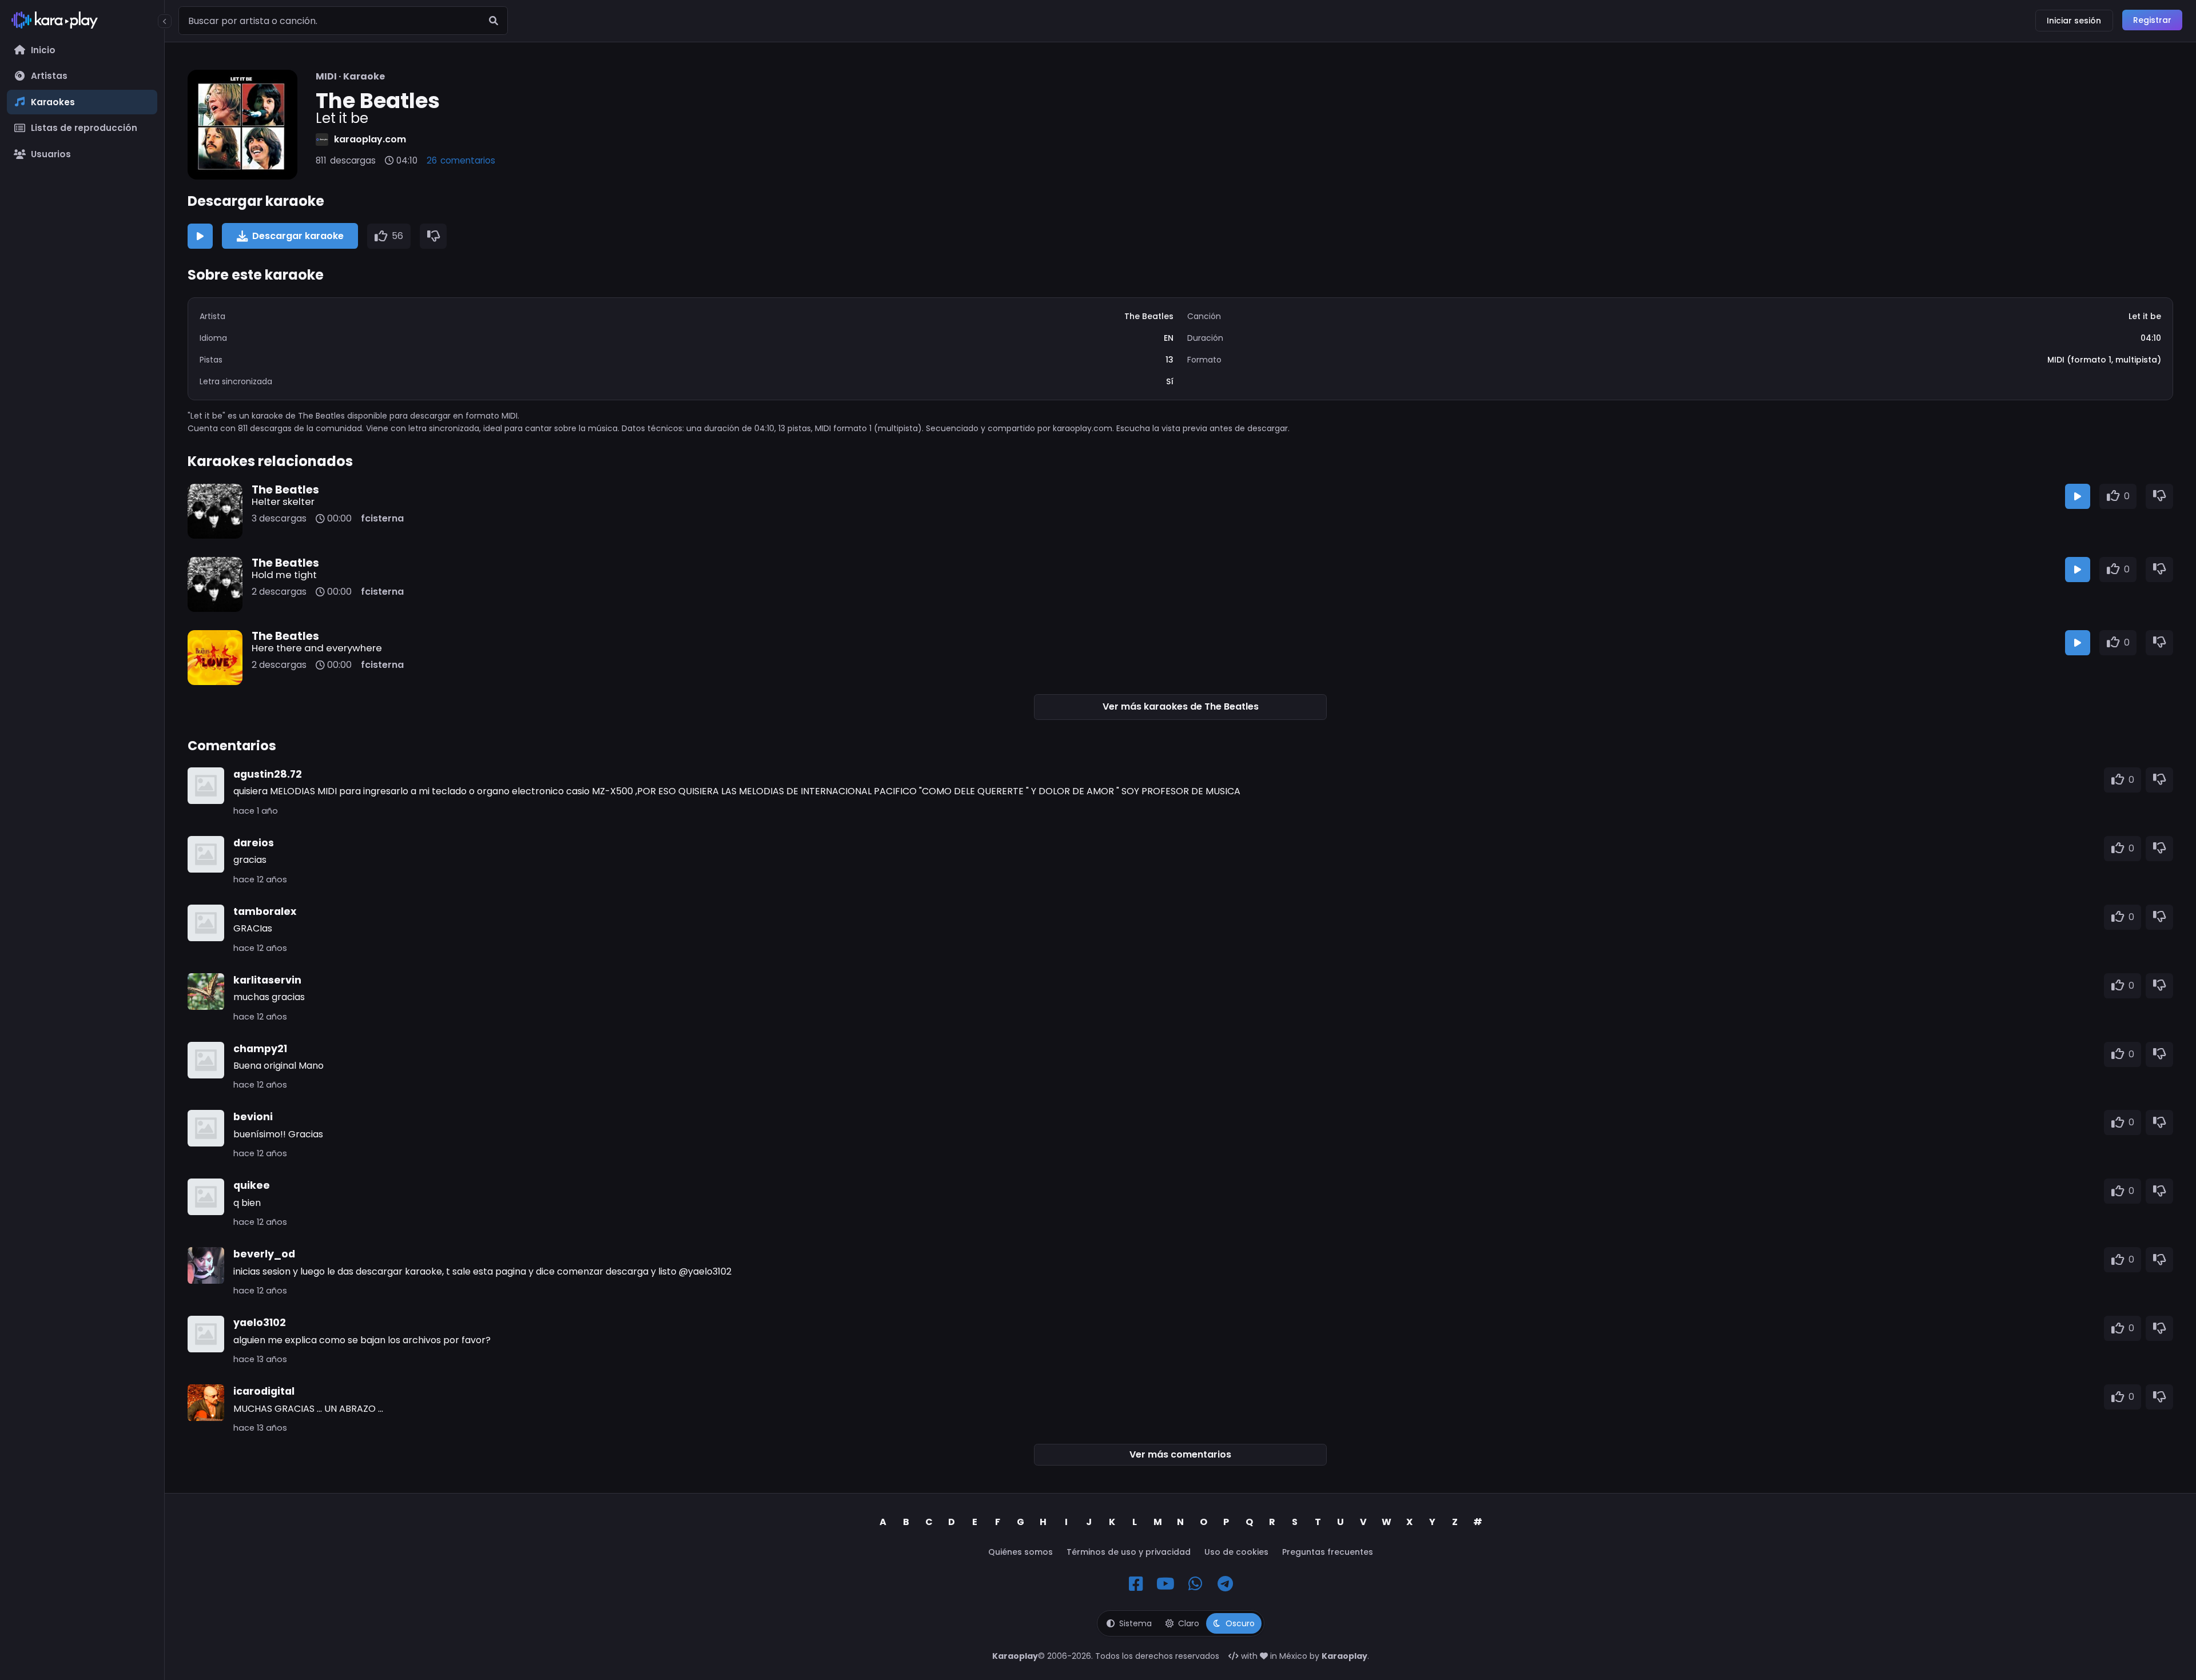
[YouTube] (1165, 1584)
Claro (1189, 1623)
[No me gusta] (433, 236)
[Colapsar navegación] (165, 21)
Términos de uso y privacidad (1129, 1552)
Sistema (1135, 1623)
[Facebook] (1136, 1584)
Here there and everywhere (317, 648)
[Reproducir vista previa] (200, 236)
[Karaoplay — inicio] (82, 22)
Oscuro (1240, 1623)
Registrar (2152, 20)
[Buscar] (494, 21)
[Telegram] (1225, 1584)
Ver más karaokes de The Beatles (1181, 706)
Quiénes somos (1021, 1552)
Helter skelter (283, 501)
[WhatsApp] (1195, 1584)
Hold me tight (284, 575)
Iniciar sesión (2074, 21)
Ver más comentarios (1180, 1454)
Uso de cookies (1236, 1552)
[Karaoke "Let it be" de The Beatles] (242, 125)
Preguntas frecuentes (1328, 1552)
